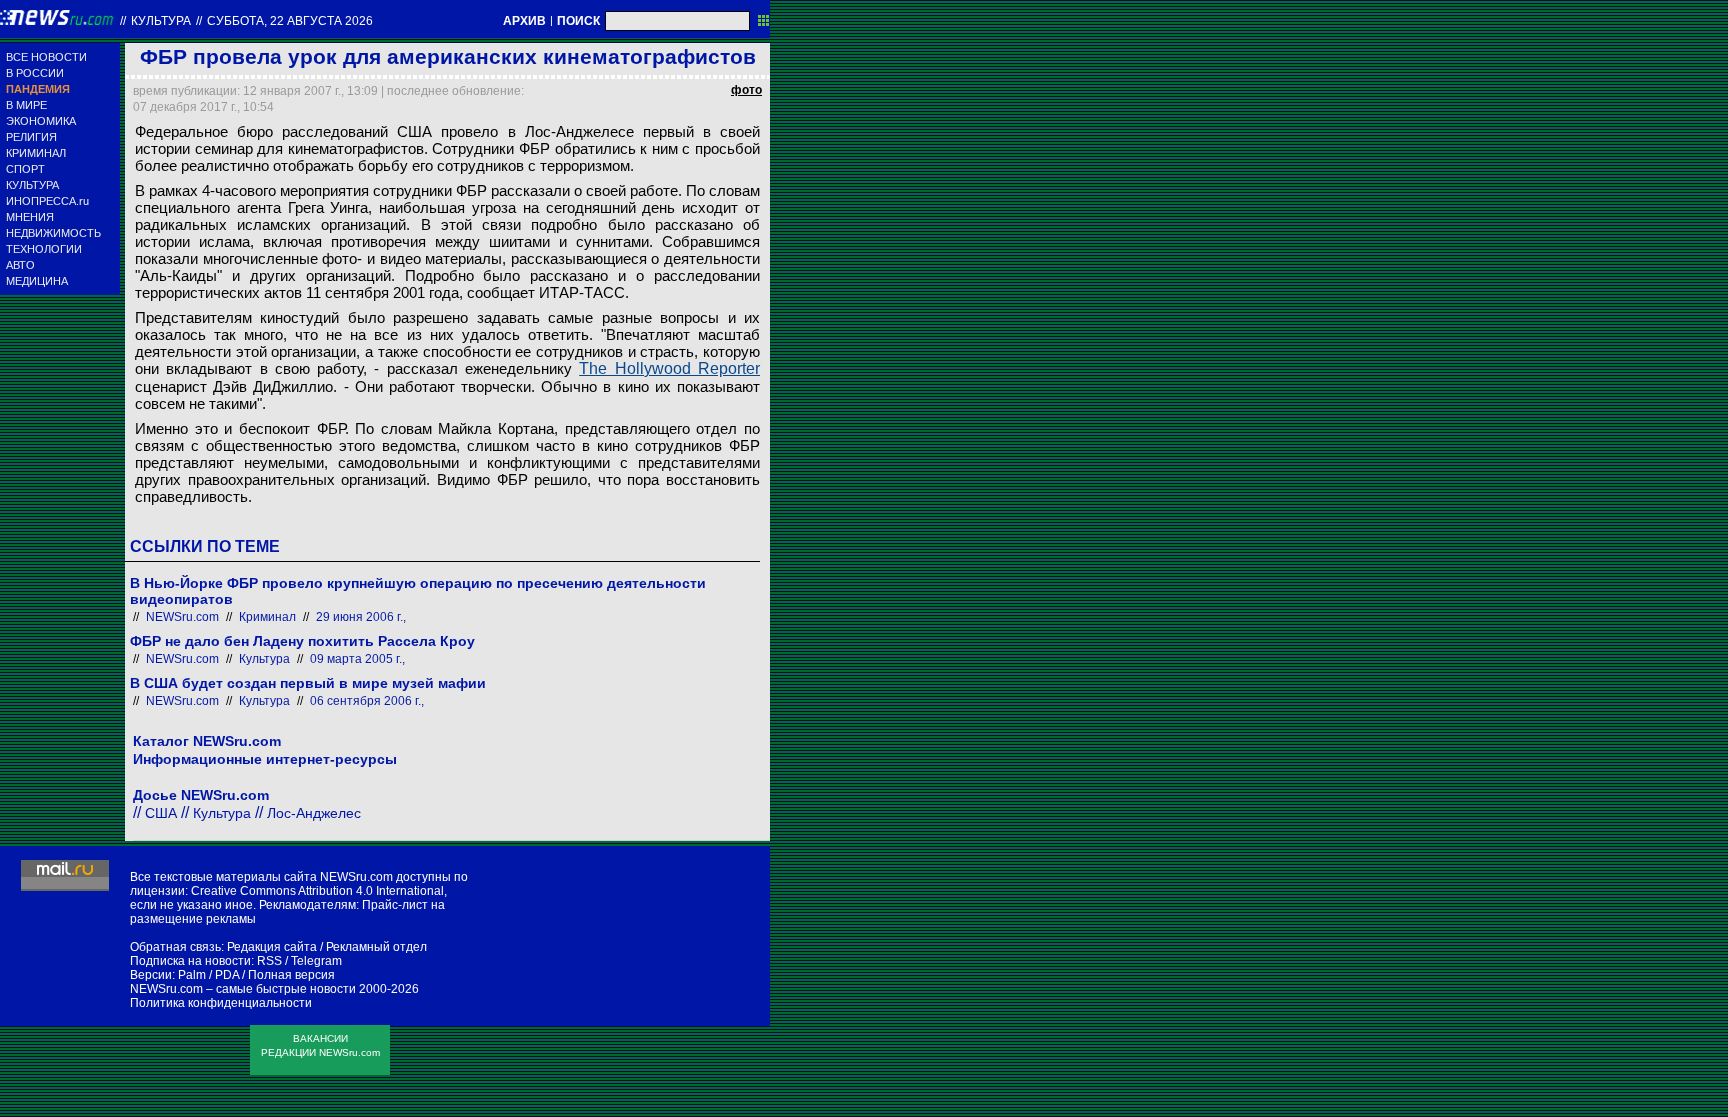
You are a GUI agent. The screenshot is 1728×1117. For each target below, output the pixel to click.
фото (746, 90)
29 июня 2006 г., (361, 617)
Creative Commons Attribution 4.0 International (317, 891)
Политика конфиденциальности (221, 1003)
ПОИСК (578, 21)
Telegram (316, 961)
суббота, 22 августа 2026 (290, 21)
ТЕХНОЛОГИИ (44, 249)
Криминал (267, 617)
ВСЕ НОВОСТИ (46, 57)
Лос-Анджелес (314, 813)
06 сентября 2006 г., (367, 701)
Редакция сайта (272, 947)
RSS (269, 961)
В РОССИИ (35, 73)
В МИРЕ (26, 105)
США (161, 813)
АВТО (20, 265)
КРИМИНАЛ (36, 153)
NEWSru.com (182, 617)
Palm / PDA (208, 975)
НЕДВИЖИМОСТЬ (53, 233)
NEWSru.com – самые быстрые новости (243, 989)
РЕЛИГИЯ (31, 137)
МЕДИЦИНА (37, 281)
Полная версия (291, 975)
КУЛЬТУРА (32, 185)
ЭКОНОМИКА (41, 121)
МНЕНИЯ (30, 217)
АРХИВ (524, 21)
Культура (161, 21)
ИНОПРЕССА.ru (47, 201)
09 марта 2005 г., (357, 659)
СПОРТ (25, 169)
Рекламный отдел (376, 947)
